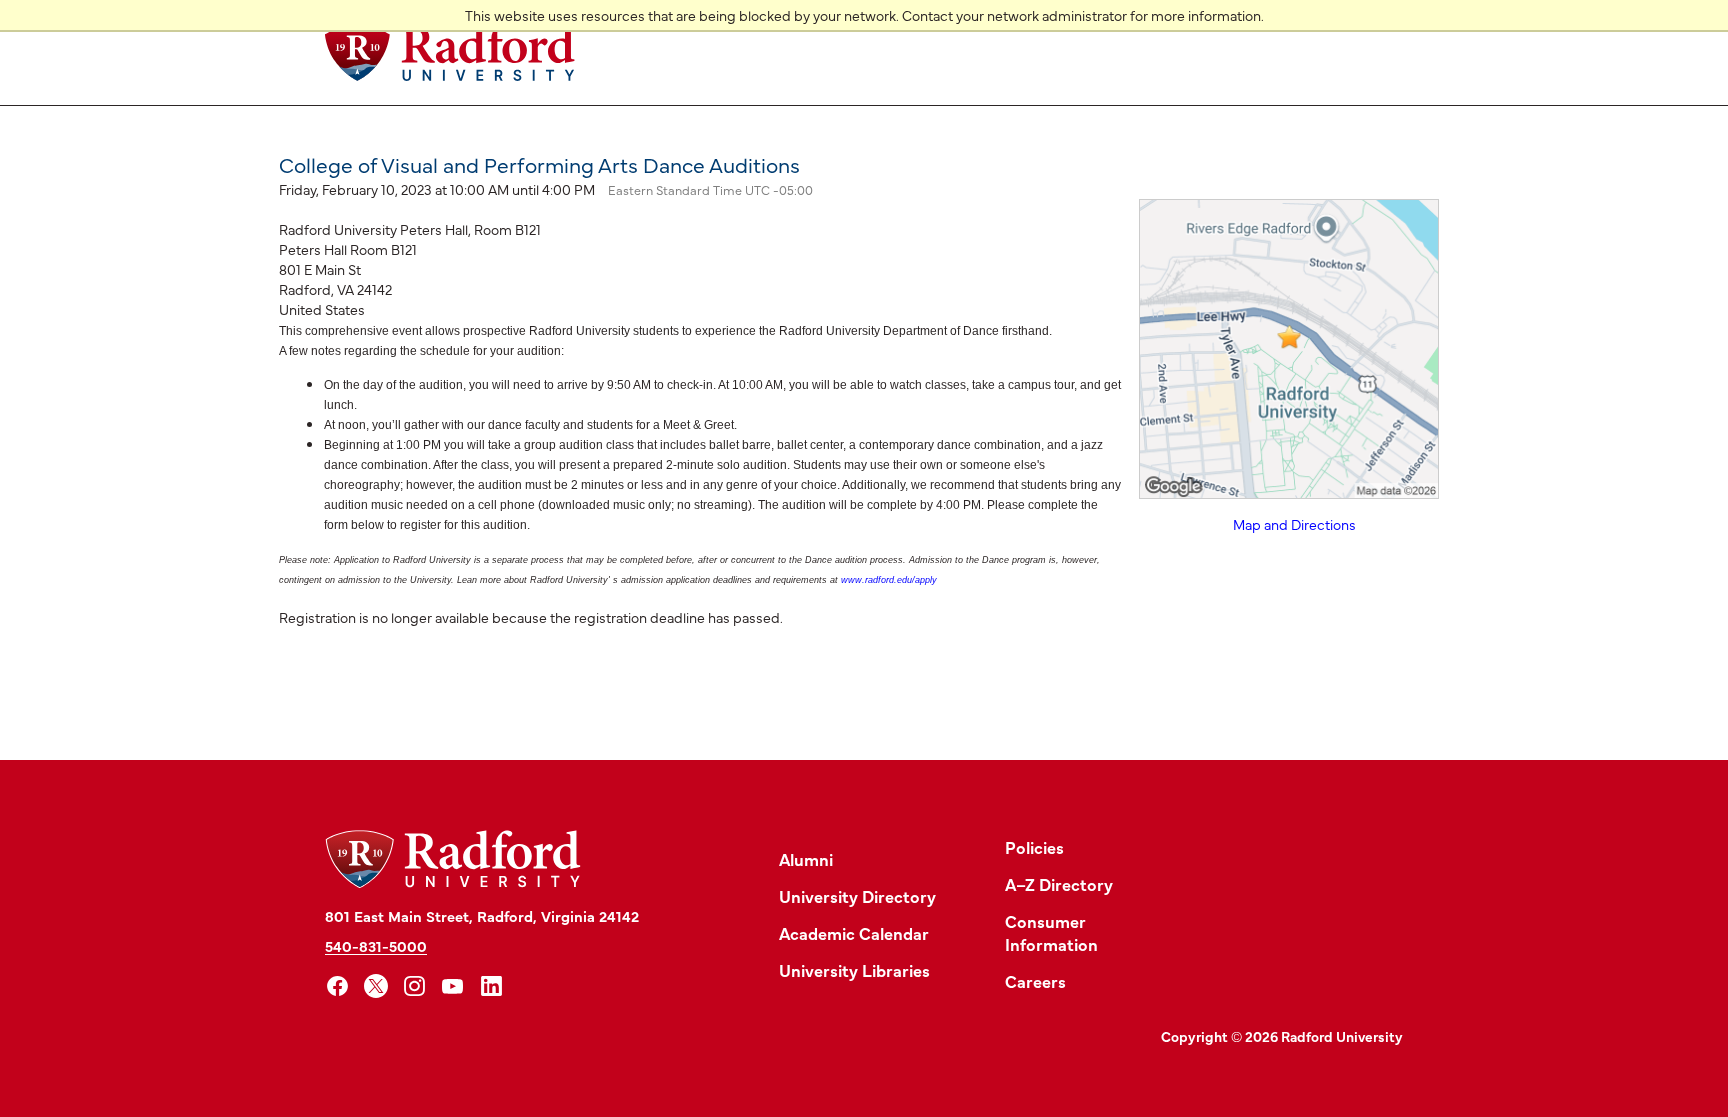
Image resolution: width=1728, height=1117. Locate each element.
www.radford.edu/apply (889, 580)
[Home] (450, 53)
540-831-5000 (376, 945)
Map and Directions (1294, 524)
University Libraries (854, 969)
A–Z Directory (1059, 883)
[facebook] (337, 986)
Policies (1034, 846)
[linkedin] (491, 986)
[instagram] (414, 986)
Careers (1035, 980)
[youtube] (453, 986)
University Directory (857, 895)
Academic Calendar (854, 932)
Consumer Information (1051, 932)
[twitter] (376, 986)
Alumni (806, 858)
